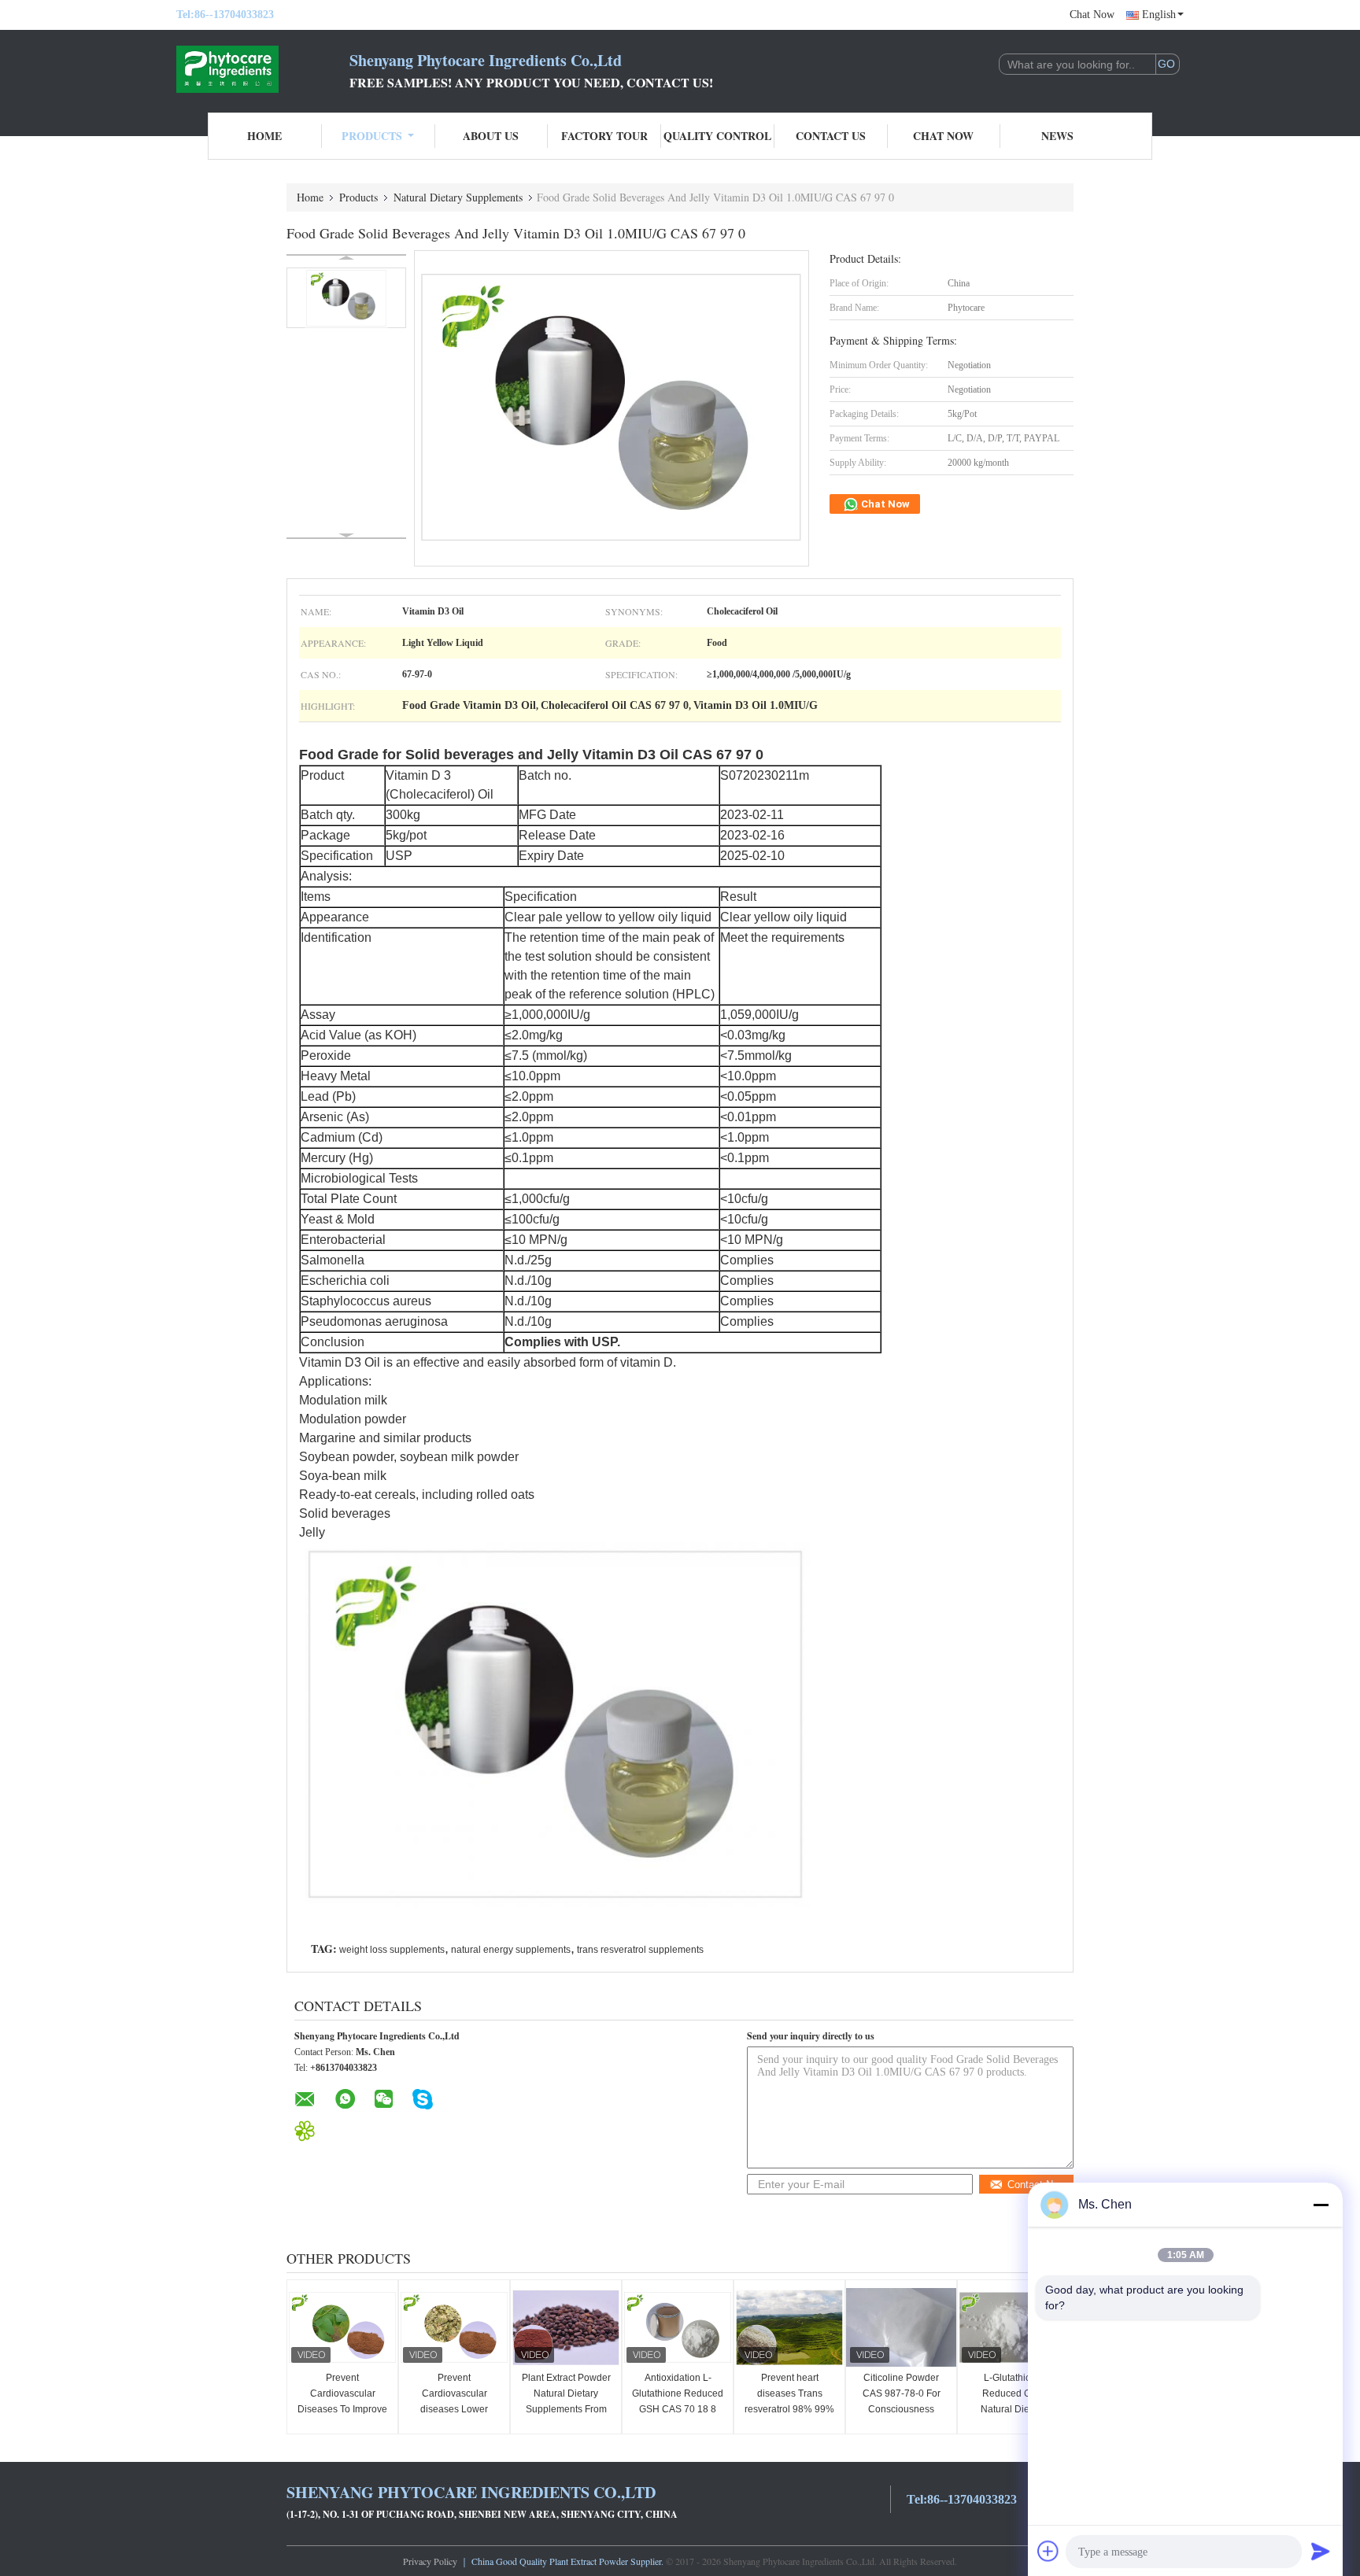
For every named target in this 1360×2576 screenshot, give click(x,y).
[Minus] (1321, 2205)
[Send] (1321, 2551)
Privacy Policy (430, 2561)
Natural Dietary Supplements (458, 197)
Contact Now (1037, 2185)
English (1159, 15)
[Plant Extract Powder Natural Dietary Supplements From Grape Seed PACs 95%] (566, 2327)
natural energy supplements (511, 1950)
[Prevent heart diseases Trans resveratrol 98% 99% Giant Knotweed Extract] (789, 2327)
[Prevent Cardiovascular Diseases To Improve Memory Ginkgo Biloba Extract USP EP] (342, 2327)
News (1057, 136)
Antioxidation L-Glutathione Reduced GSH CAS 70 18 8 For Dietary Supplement (678, 2409)
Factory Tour (604, 136)
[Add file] (1048, 2551)
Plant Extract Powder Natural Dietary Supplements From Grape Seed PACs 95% (566, 2409)
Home (264, 136)
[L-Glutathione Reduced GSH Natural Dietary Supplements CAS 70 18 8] (1013, 2327)
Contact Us (831, 136)
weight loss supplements (392, 1950)
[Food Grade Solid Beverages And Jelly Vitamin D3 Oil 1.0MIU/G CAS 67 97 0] (346, 298)
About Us (491, 136)
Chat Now (1092, 15)
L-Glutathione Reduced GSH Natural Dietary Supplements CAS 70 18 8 (1013, 2409)
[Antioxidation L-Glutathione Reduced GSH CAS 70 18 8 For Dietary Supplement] (678, 2327)
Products (372, 136)
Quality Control (717, 136)
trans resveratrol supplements (640, 1950)
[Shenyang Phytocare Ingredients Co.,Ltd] (263, 69)
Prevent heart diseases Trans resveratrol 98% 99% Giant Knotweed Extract (789, 2409)
